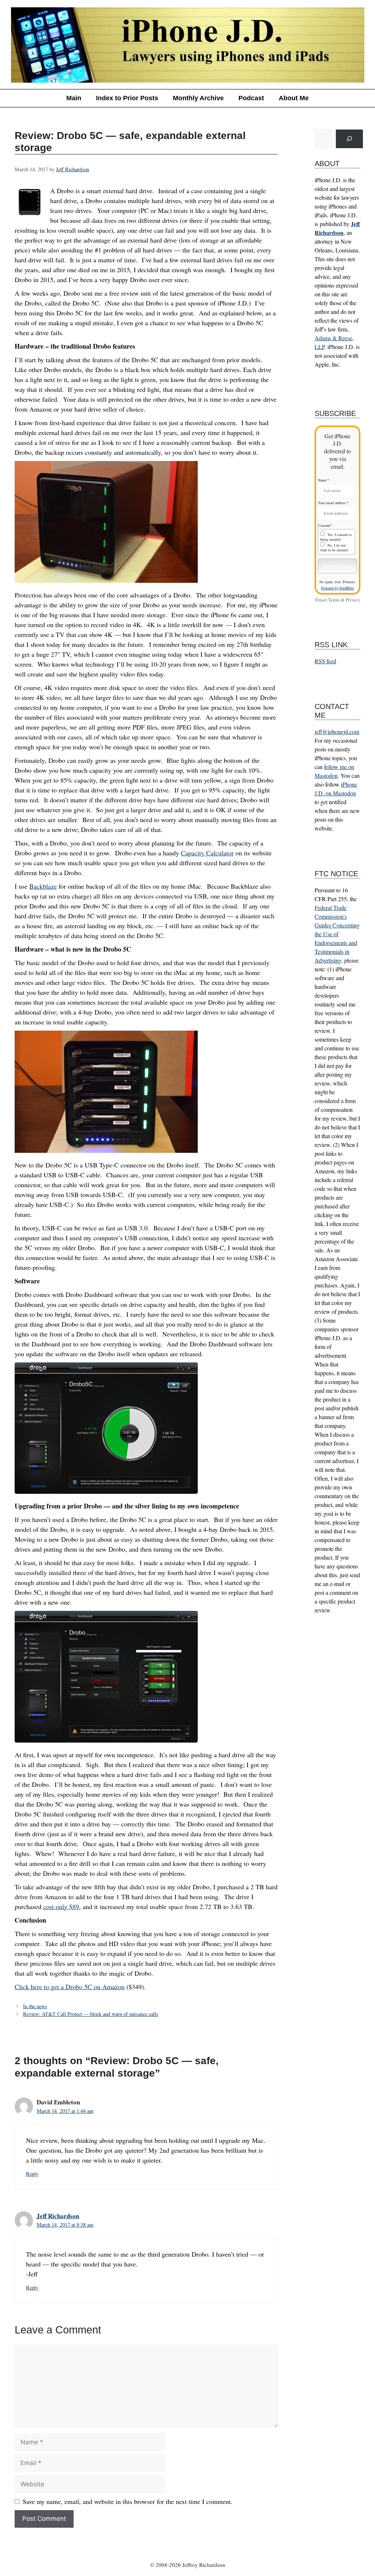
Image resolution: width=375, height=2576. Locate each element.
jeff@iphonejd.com (337, 732)
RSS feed (325, 661)
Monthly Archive (198, 98)
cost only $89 (61, 1906)
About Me (294, 98)
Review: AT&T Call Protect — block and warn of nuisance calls (91, 2014)
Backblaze (43, 886)
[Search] (349, 139)
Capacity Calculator (207, 853)
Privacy (353, 600)
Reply (32, 2174)
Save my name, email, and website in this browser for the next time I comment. (128, 2501)
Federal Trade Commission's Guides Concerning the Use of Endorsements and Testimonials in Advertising (337, 934)
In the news (35, 2006)
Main (74, 98)
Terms (334, 600)
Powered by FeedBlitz (337, 588)
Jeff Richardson (58, 2216)
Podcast (251, 98)
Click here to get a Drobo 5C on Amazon (70, 1987)
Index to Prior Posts (127, 98)
